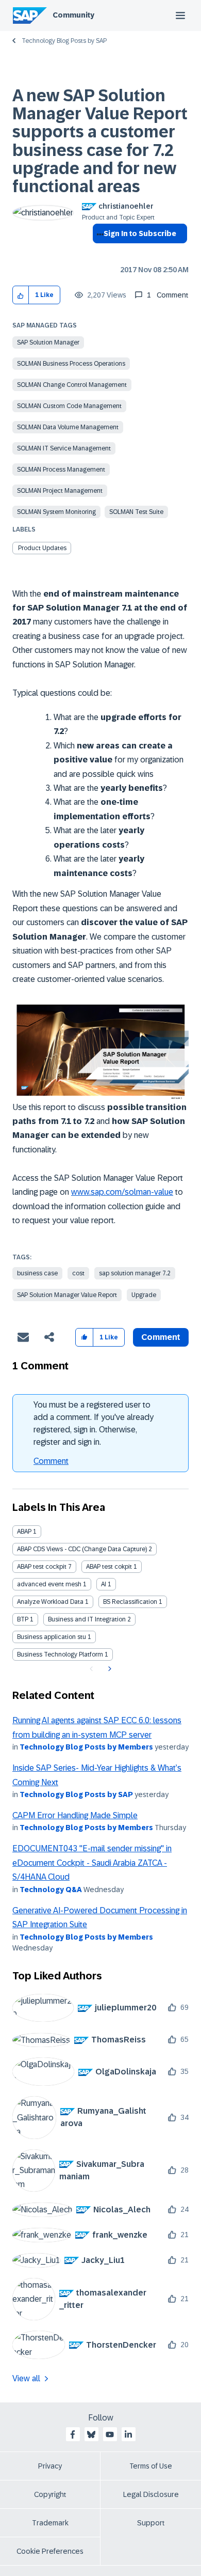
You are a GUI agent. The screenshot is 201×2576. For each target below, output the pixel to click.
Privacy (50, 2466)
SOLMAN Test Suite (136, 512)
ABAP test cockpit (42, 1567)
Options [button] (98, 252)
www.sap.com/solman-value (122, 1192)
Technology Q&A (51, 1890)
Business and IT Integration (87, 1619)
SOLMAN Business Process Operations (71, 364)
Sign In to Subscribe (140, 233)
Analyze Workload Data (50, 1602)
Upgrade (144, 1295)
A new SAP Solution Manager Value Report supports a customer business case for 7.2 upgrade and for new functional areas (100, 141)
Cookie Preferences (50, 2551)
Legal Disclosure (151, 2494)
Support (151, 2523)
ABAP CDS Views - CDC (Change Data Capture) (82, 1549)
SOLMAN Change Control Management (72, 385)
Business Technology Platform (60, 1654)
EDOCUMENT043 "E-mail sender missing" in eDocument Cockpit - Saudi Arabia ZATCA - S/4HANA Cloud (92, 1863)
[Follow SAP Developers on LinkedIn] (128, 2434)
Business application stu (52, 1637)
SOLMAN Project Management (60, 491)
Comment (51, 1461)
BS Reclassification (130, 1602)
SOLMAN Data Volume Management (68, 427)
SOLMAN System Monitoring (56, 512)
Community (73, 15)
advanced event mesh (49, 1584)
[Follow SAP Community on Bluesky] (91, 2434)
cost (78, 1273)
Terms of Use (151, 2466)
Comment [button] (161, 1337)
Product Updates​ (42, 548)
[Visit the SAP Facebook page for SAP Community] (73, 2434)
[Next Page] (108, 1669)
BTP (23, 1619)
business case (37, 1273)
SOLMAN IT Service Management (64, 448)
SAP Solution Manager (48, 342)
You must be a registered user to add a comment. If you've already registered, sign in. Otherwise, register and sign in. (94, 1423)
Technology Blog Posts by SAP (64, 41)
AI (104, 1584)
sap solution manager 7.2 (135, 1273)
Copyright (50, 2494)
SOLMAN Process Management (61, 470)
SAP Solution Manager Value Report (67, 1295)
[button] (21, 295)
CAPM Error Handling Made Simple (75, 1815)
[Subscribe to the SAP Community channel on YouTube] (110, 2434)
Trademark (50, 2523)
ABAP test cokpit (109, 1567)
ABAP (24, 1532)
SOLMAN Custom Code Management (69, 406)
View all (26, 2378)
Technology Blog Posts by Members (86, 1747)
